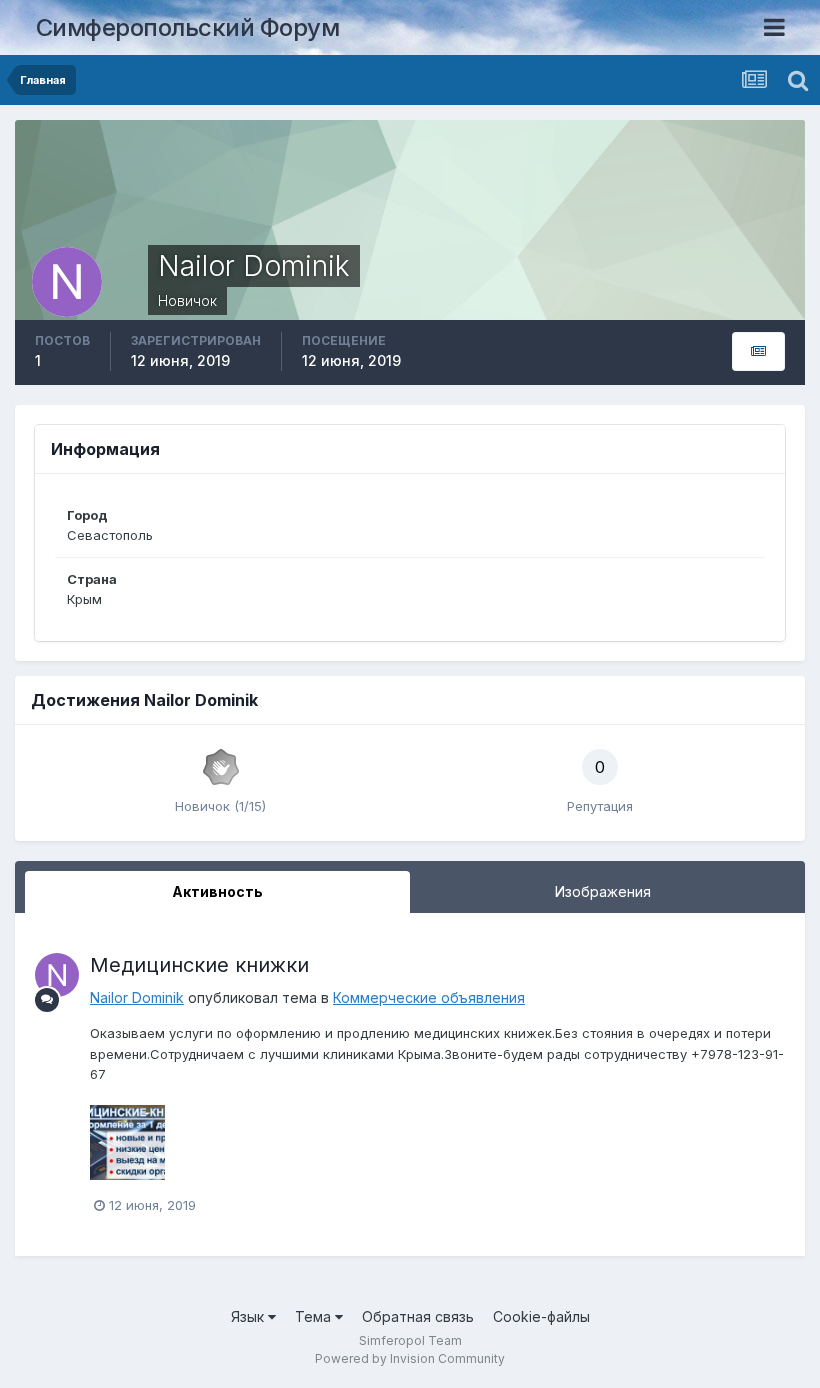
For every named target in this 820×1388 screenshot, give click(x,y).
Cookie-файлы (541, 1316)
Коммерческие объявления (429, 997)
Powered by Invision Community (410, 1358)
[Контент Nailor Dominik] (758, 351)
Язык (249, 1316)
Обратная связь (418, 1316)
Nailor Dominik (137, 997)
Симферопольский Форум (188, 27)
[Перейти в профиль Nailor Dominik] (57, 975)
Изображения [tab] (603, 891)
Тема (315, 1316)
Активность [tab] (217, 891)
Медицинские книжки (199, 965)
